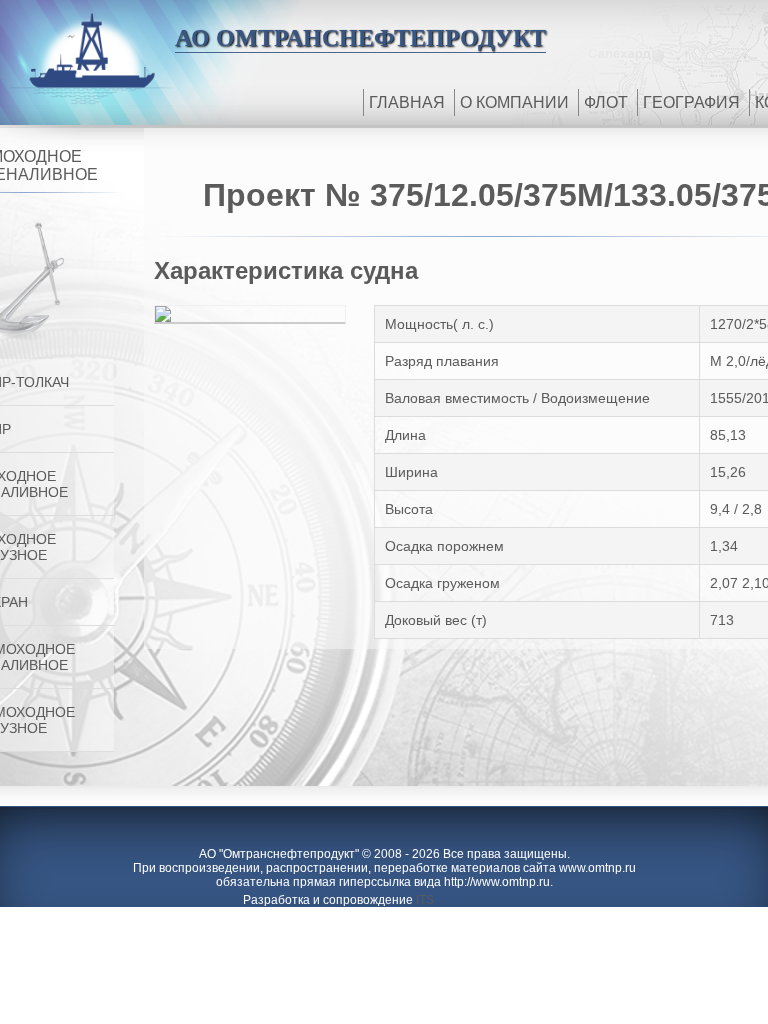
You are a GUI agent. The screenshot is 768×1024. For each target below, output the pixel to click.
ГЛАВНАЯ (407, 102)
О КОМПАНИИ (514, 102)
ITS (425, 900)
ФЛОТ (606, 102)
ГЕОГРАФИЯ (691, 102)
